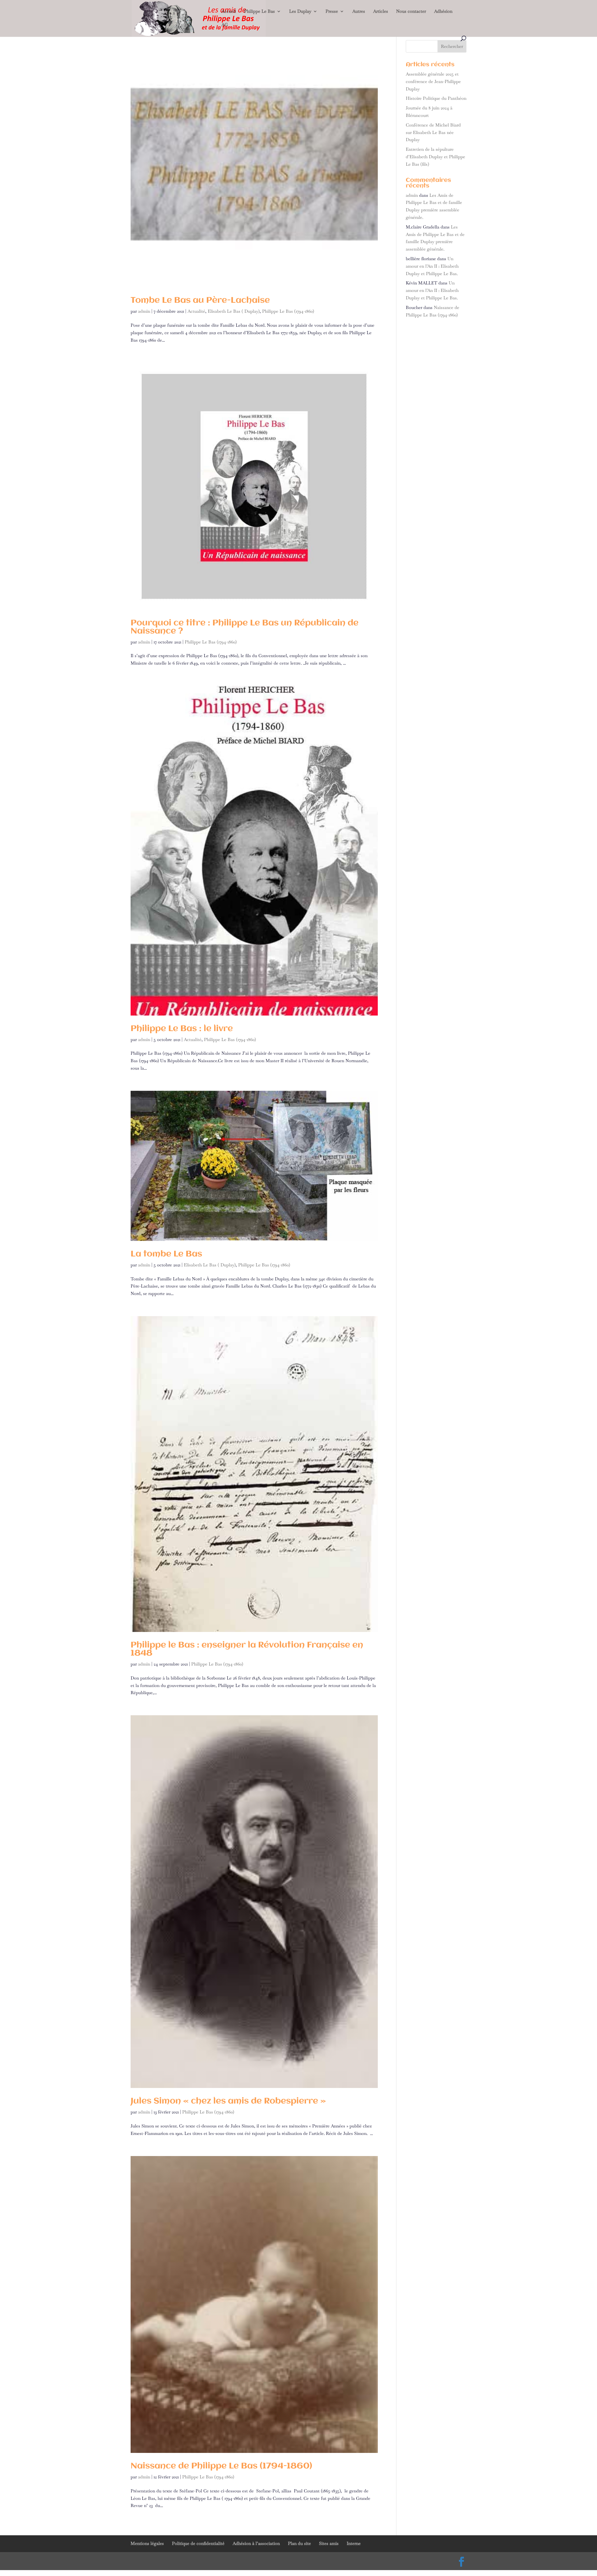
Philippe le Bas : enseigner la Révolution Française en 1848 (247, 1649)
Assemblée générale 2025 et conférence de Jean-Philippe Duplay (433, 81)
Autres (359, 12)
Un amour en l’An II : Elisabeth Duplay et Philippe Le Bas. (432, 266)
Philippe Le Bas (259, 12)
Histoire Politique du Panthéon (436, 98)
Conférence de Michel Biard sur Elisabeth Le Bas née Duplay (433, 132)
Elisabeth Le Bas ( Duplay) (234, 311)
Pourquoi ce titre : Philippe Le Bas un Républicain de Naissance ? (245, 627)
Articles (381, 12)
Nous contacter (411, 12)
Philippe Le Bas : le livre (182, 1029)
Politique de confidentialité (198, 2543)
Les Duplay (300, 12)
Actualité (196, 311)
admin (144, 311)
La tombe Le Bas (166, 1254)
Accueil (229, 12)
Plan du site (299, 2543)
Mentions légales (147, 2543)
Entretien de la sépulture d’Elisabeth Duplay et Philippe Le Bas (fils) (435, 157)
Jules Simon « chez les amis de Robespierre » (228, 2101)
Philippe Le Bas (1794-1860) (288, 311)
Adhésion (443, 12)
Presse (332, 12)
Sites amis (329, 2543)
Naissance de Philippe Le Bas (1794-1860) (221, 2466)
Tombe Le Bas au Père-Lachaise (200, 301)
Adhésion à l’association (256, 2543)
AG (225, 25)
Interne (354, 2543)
